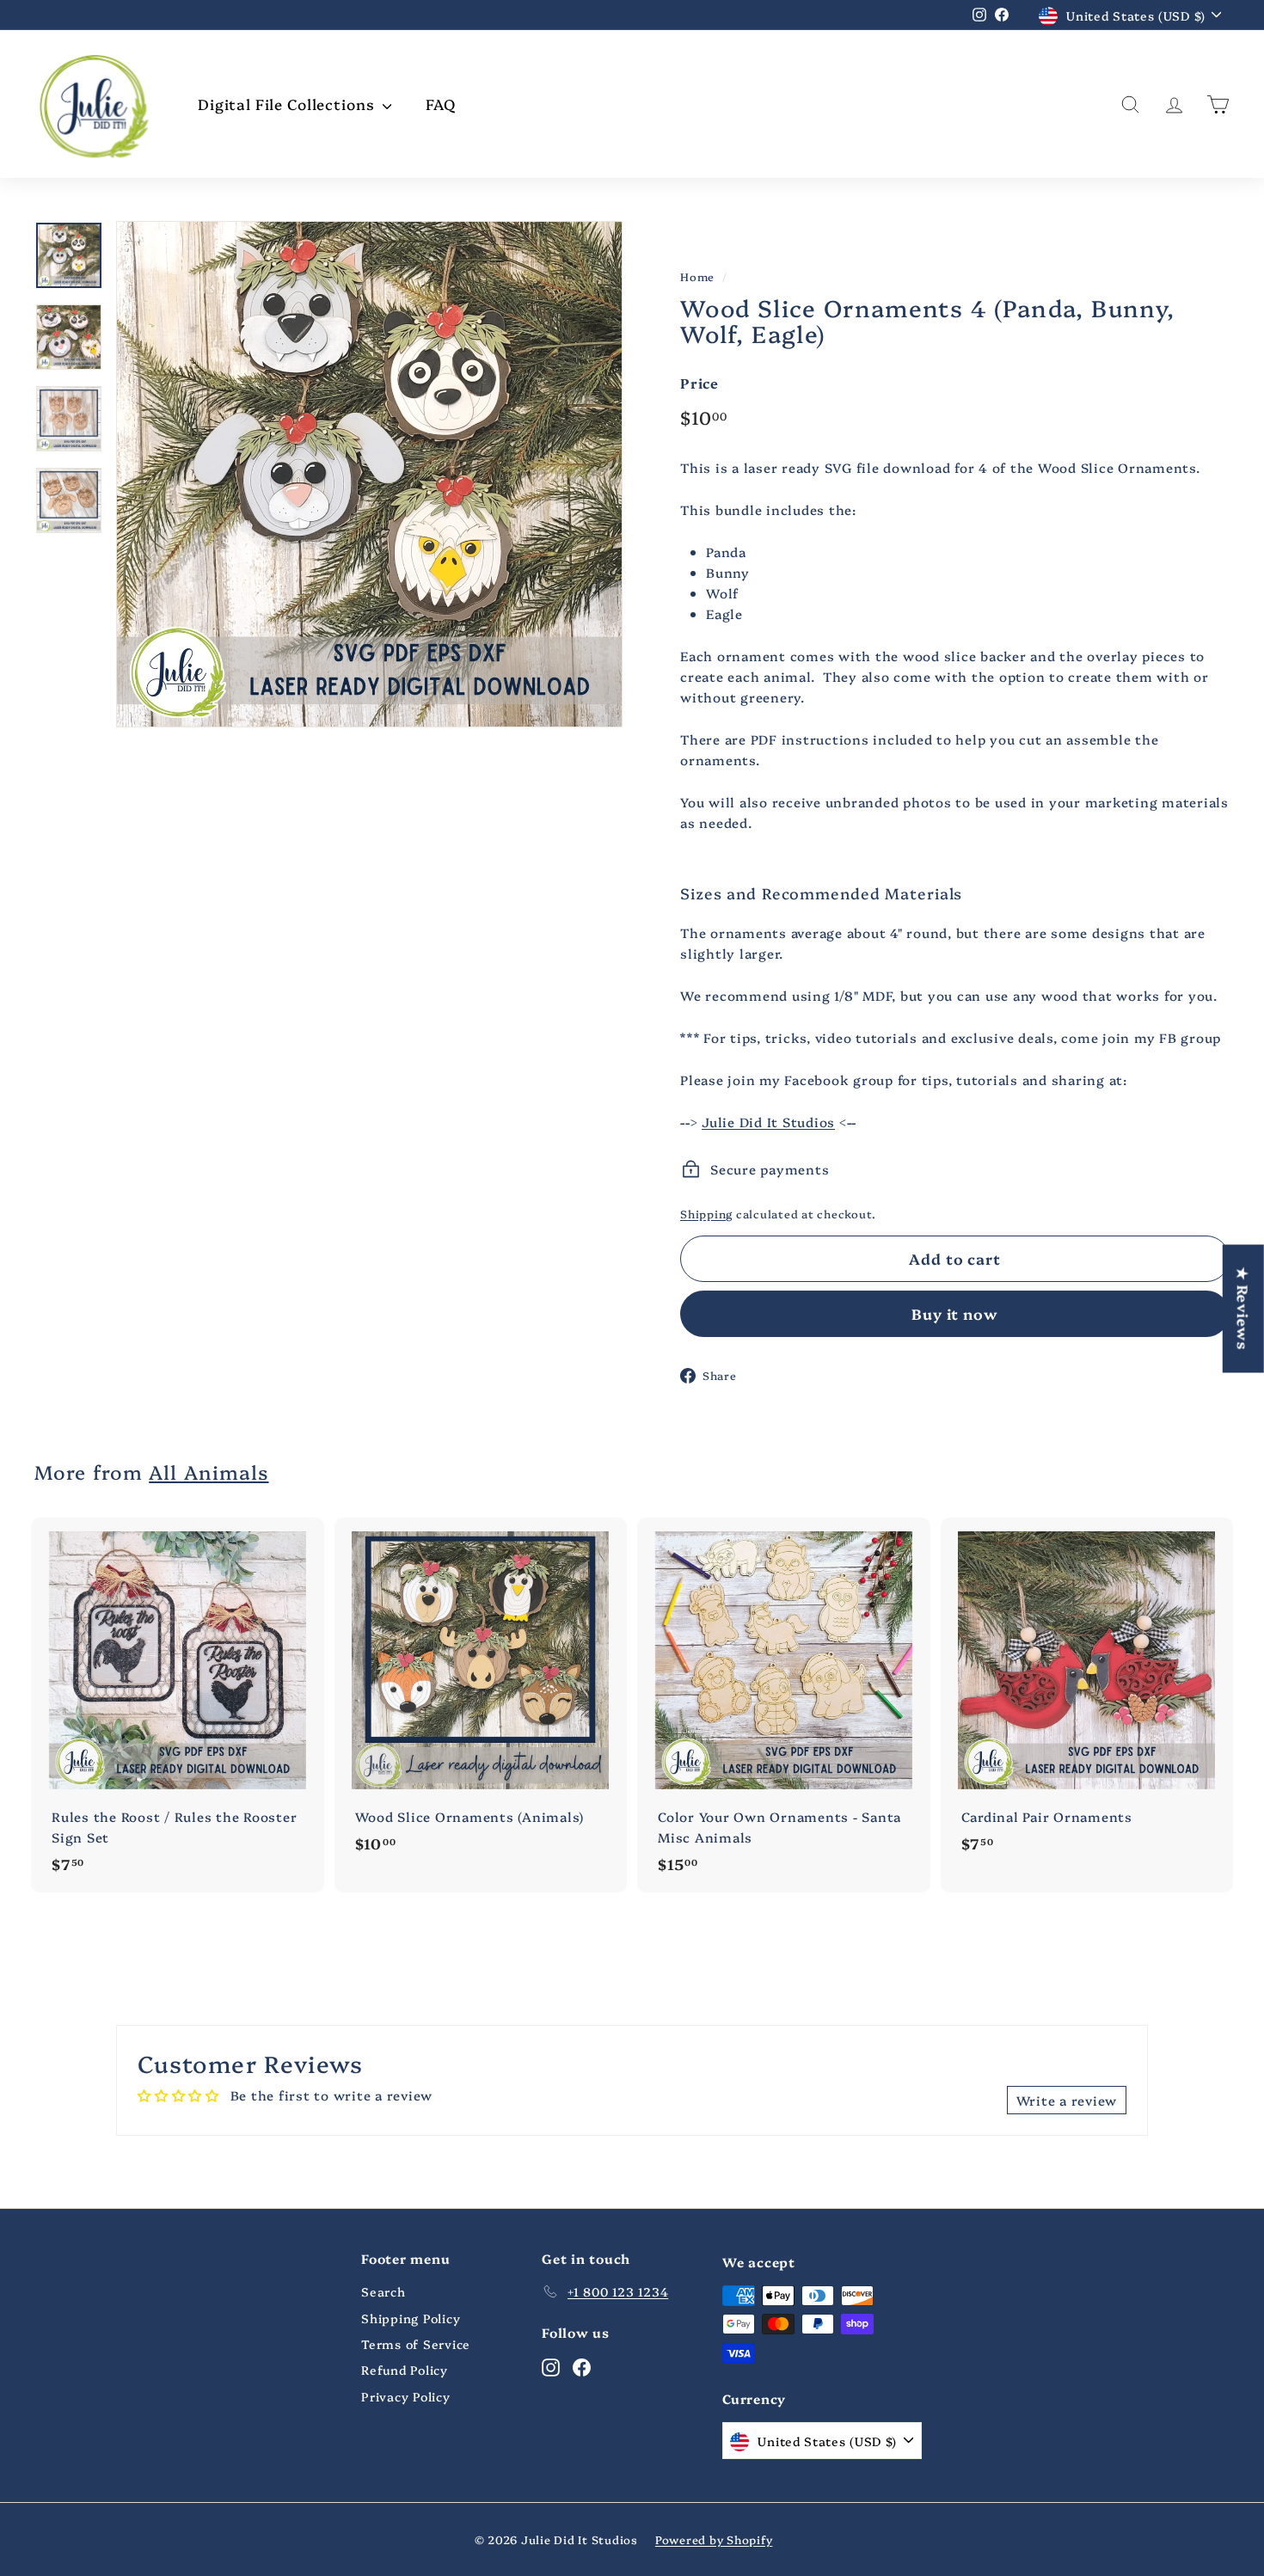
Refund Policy (405, 2370)
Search (383, 2291)
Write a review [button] (1067, 2100)
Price (699, 383)
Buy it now (955, 1313)
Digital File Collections (288, 104)
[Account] (1174, 104)
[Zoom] (369, 474)
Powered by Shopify (714, 2539)
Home (697, 276)
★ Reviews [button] (1244, 1309)
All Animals (209, 1472)
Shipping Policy (411, 2318)
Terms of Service (416, 2344)
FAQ (441, 104)
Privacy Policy (406, 2396)
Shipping (706, 1214)
